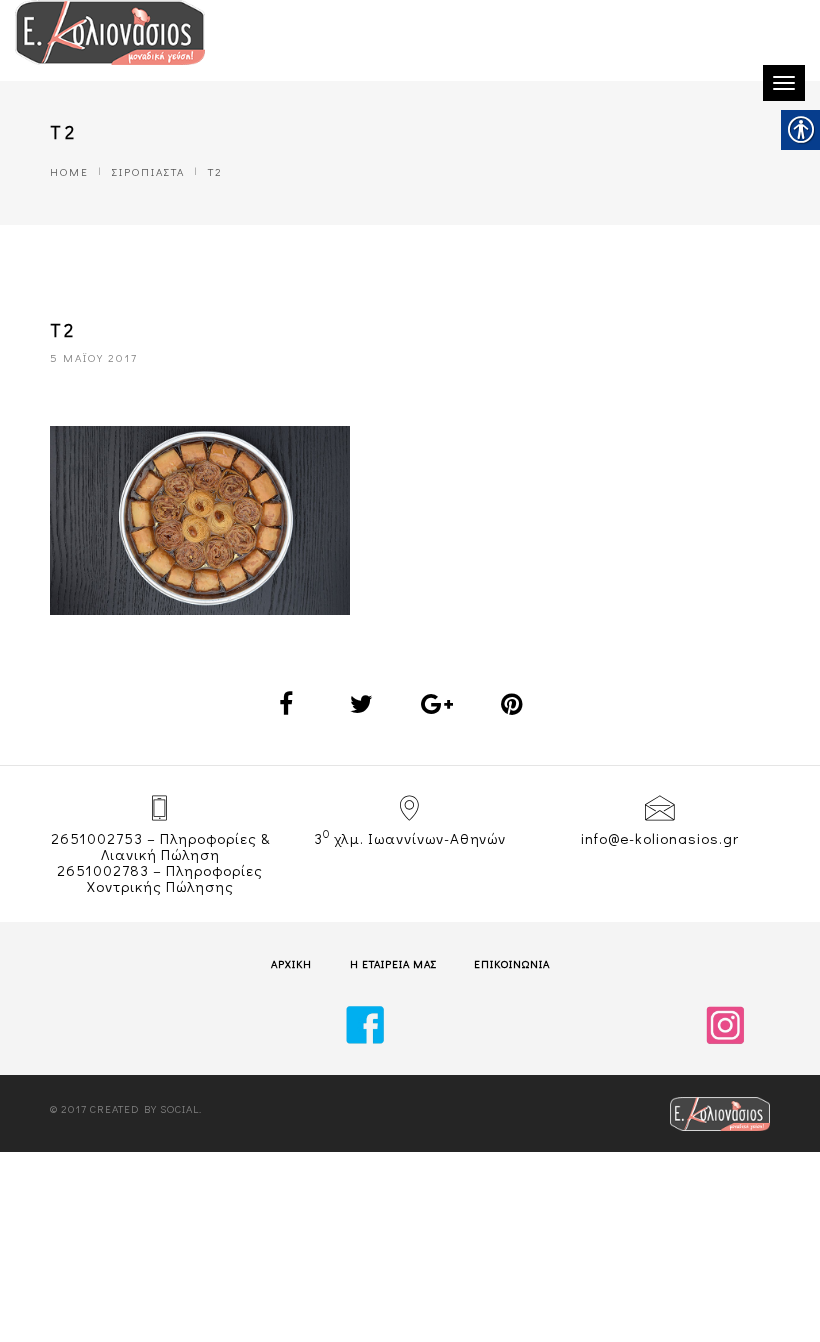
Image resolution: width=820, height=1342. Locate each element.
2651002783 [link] (103, 870)
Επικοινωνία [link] (512, 963)
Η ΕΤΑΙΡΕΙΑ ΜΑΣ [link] (393, 963)
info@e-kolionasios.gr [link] (660, 838)
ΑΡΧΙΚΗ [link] (291, 963)
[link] (110, 32)
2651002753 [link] (97, 838)
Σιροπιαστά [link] (148, 171)
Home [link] (69, 171)
